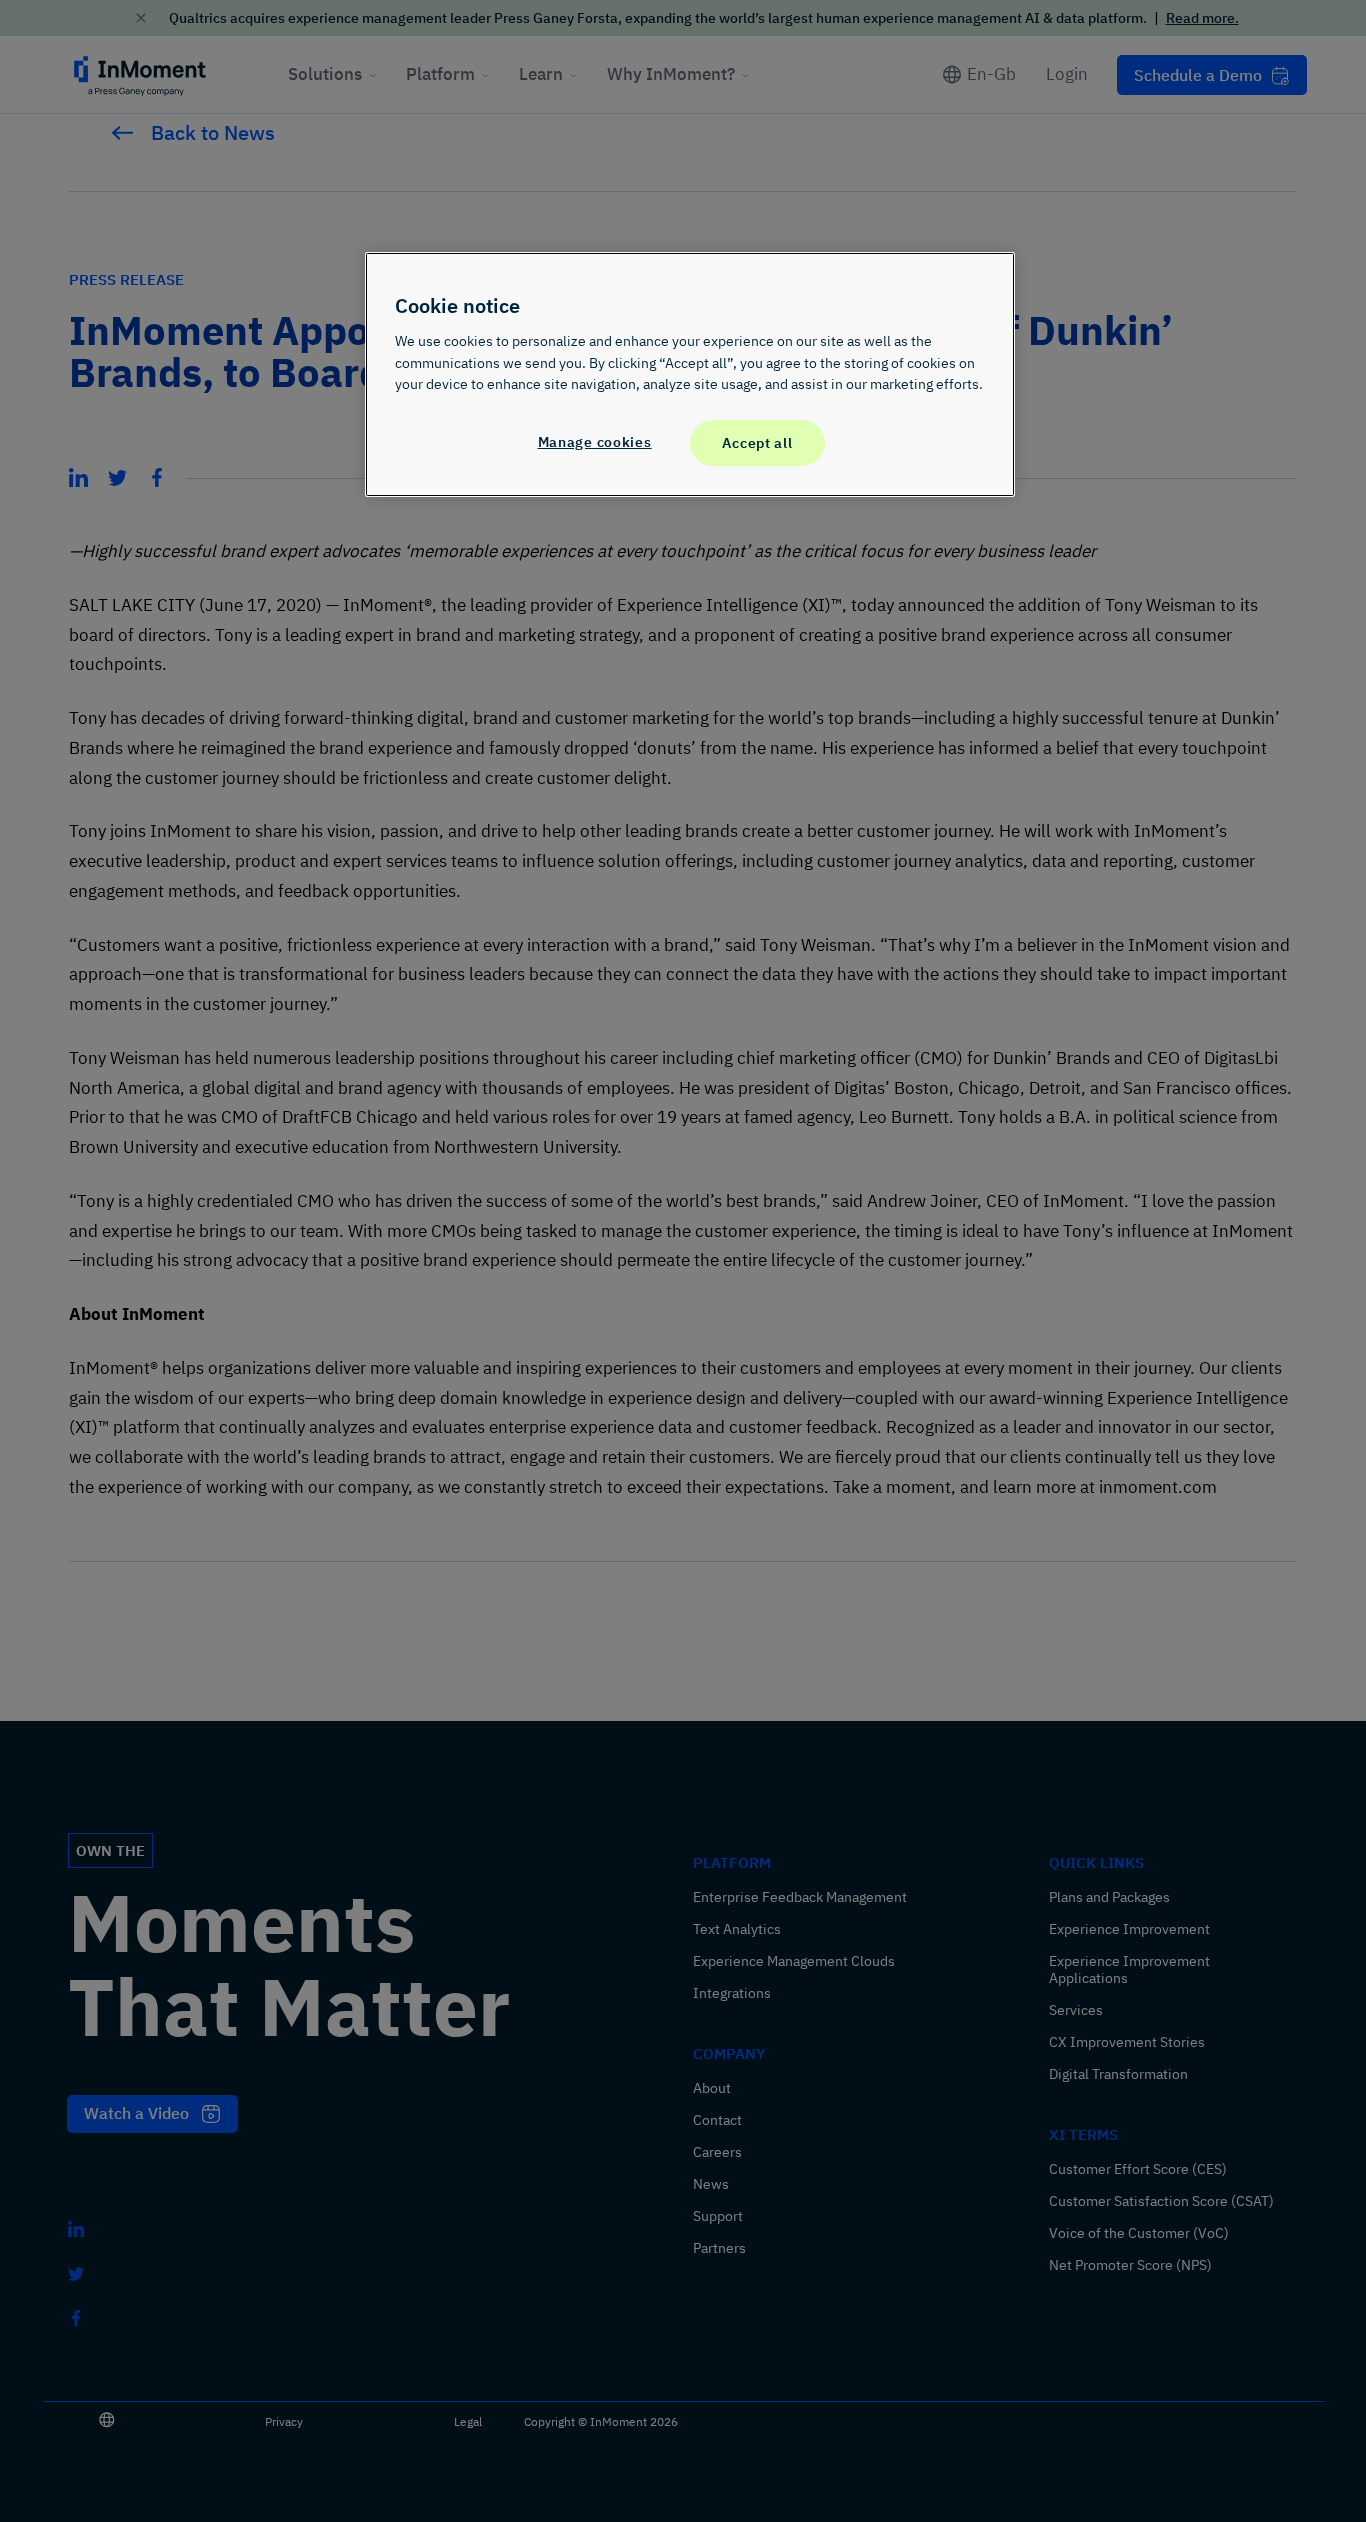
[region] (690, 374)
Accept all (757, 442)
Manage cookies (595, 441)
